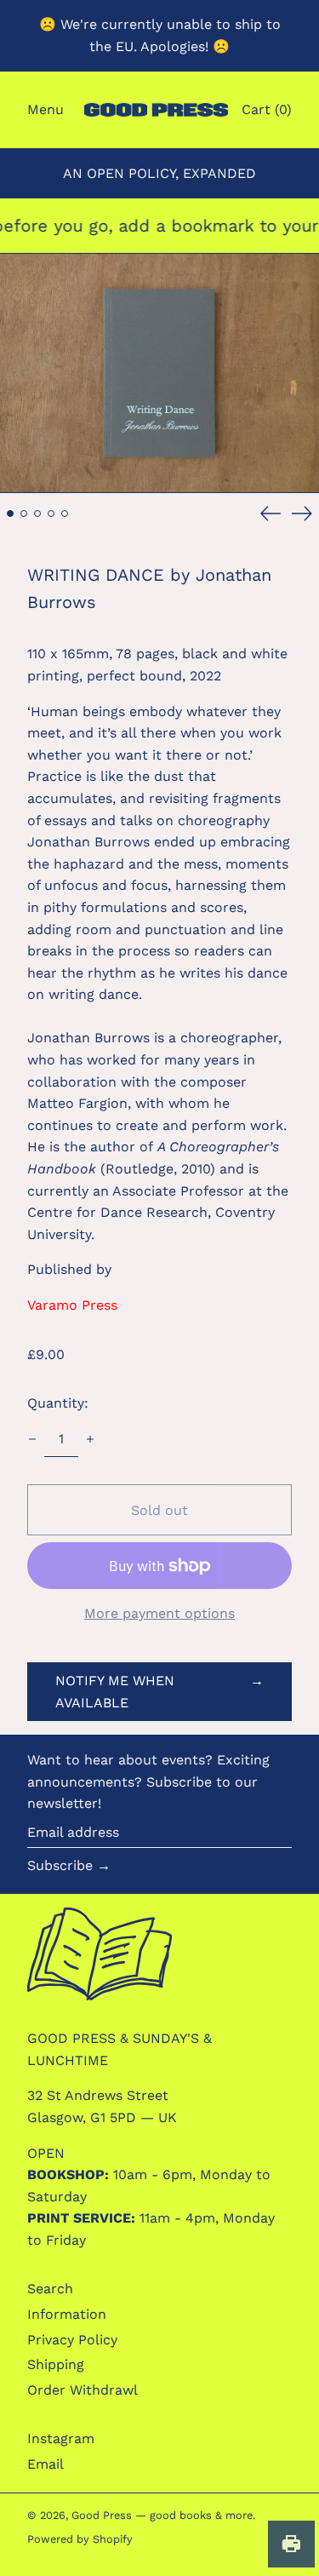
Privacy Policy (72, 2340)
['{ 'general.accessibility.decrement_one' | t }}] (32, 1439)
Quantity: (58, 1403)
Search (50, 2289)
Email (46, 2464)
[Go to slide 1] (10, 513)
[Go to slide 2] (24, 513)
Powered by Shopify (80, 2539)
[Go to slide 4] (51, 513)
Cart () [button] (267, 109)
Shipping (56, 2364)
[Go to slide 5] (65, 513)
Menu (46, 109)
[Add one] (90, 1439)
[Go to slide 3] (37, 513)
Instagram (61, 2438)
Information (67, 2314)
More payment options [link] (159, 1613)
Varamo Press (72, 1305)
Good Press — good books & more (162, 2515)
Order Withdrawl (83, 2390)
